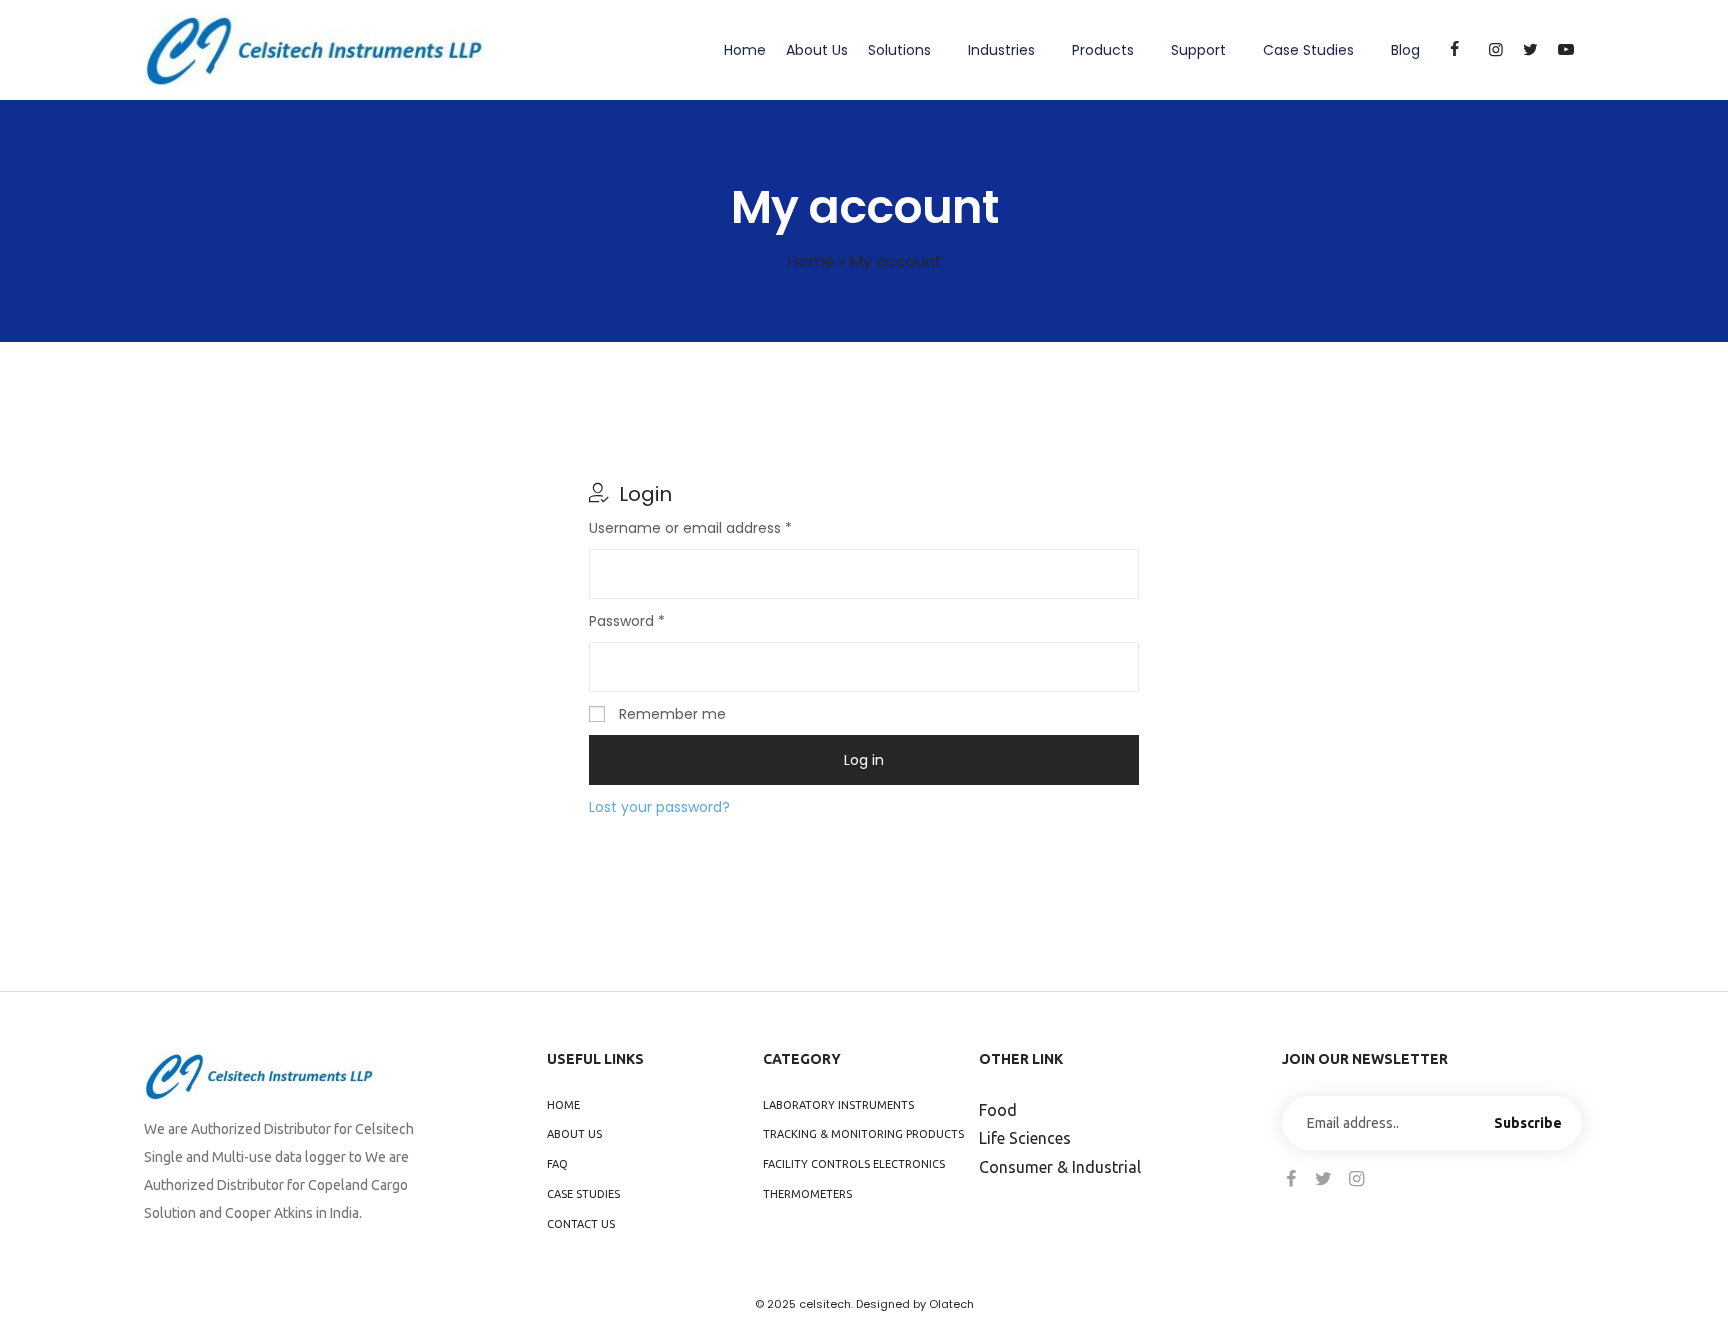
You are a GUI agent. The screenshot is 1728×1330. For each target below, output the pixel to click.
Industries (1001, 50)
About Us (817, 50)
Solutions (899, 50)
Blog (1405, 50)
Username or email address (720, 527)
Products (1103, 50)
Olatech (951, 1304)
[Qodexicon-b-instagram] (1357, 1179)
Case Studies (1308, 50)
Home (745, 50)
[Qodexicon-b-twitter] (1324, 1179)
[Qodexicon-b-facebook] (1291, 1179)
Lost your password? (659, 807)
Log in (864, 760)
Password (657, 620)
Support (1198, 50)
